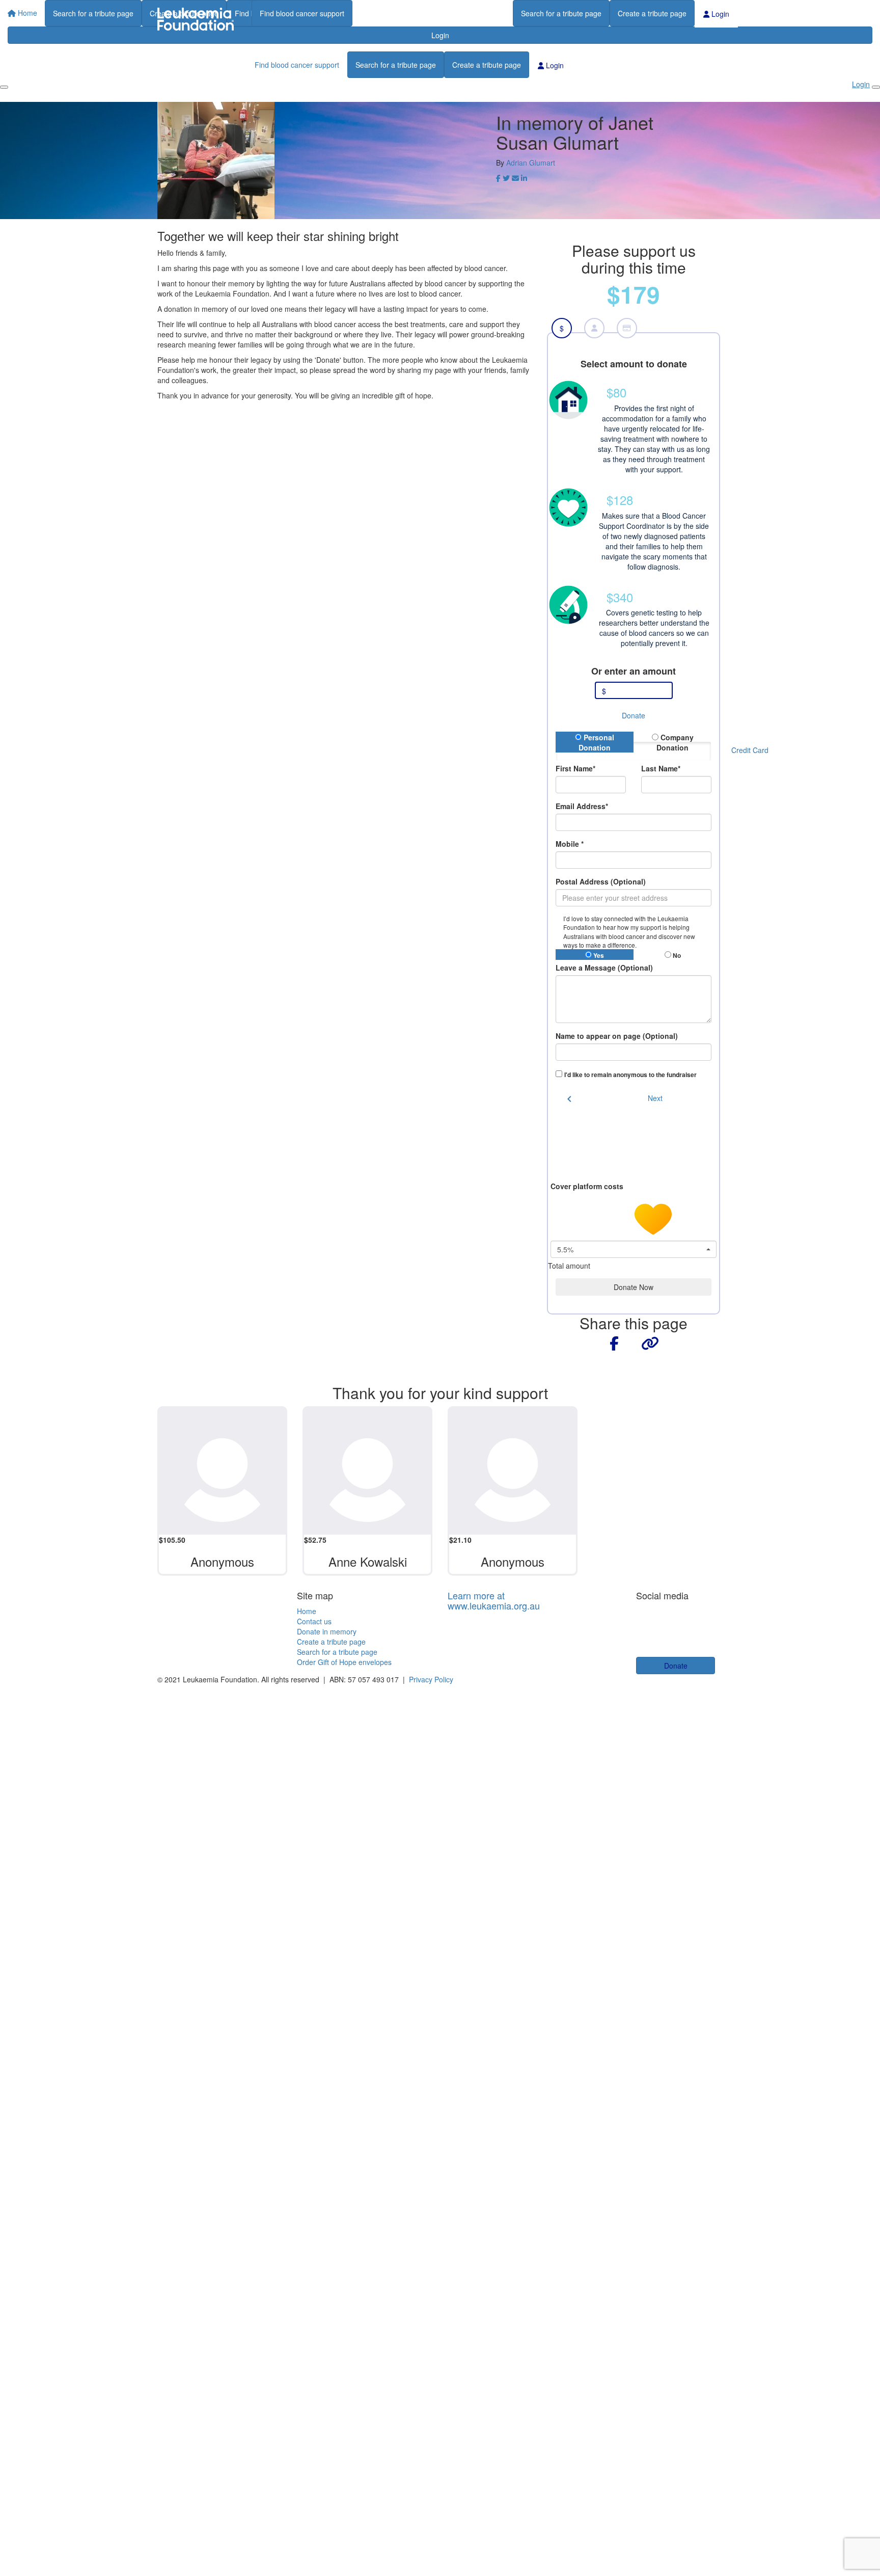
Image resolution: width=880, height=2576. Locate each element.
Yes (598, 955)
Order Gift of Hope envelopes (344, 1662)
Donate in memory (327, 1631)
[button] (634, 428)
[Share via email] (515, 178)
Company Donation (675, 742)
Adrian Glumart (531, 163)
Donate (634, 715)
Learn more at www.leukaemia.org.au (494, 1600)
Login (719, 14)
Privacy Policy (431, 1679)
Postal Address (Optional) (601, 881)
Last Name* (661, 768)
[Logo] (196, 19)
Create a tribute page (652, 13)
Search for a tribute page (561, 13)
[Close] (876, 87)
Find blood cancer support (302, 13)
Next (655, 1098)
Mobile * (570, 844)
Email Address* (582, 806)
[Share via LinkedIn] (524, 178)
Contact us (314, 1621)
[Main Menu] (4, 87)
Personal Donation (596, 742)
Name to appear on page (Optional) (617, 1036)
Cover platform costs (588, 1186)
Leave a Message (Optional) (604, 968)
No (676, 955)
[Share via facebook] (498, 178)
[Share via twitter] (506, 178)
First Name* (575, 768)
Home (307, 1611)
